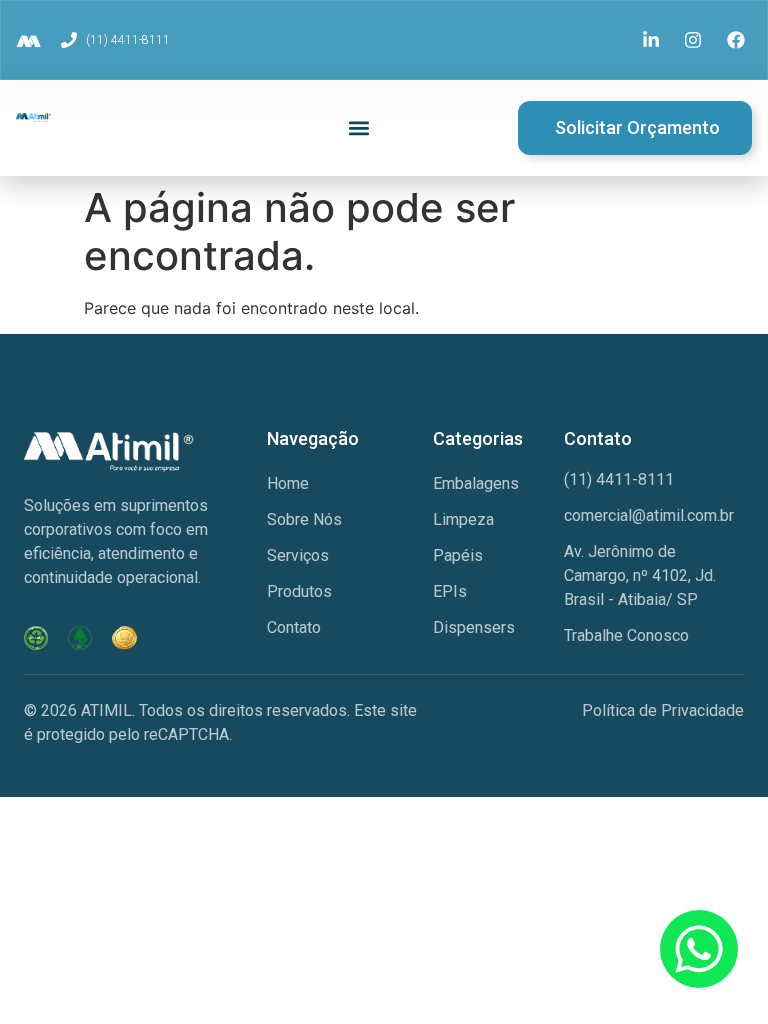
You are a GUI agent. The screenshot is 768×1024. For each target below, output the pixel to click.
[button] (359, 128)
